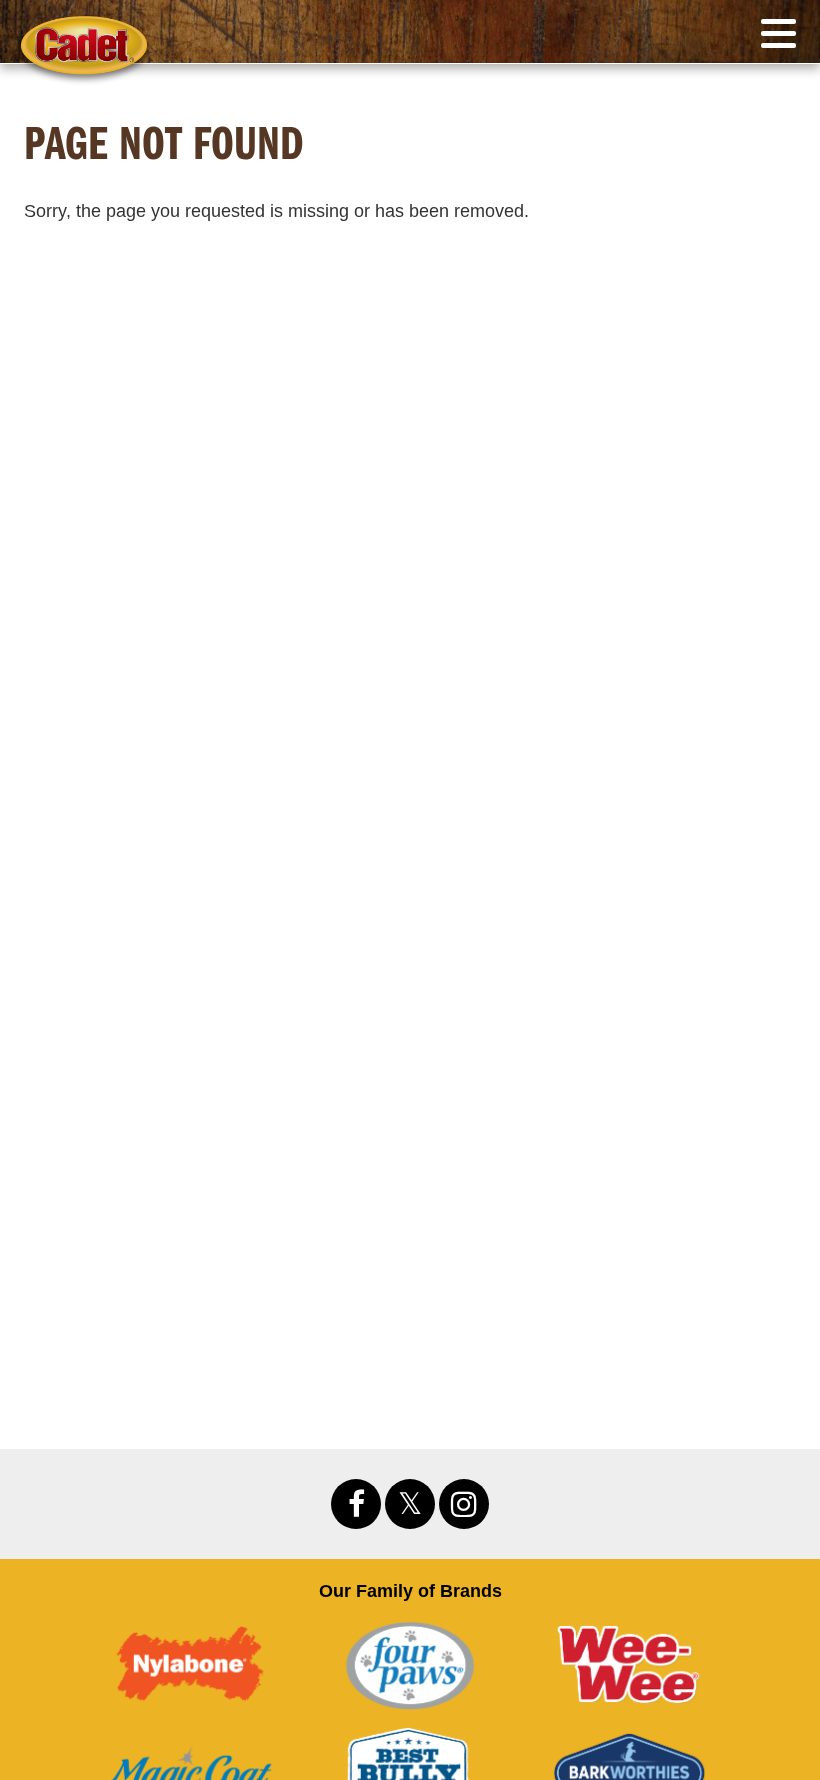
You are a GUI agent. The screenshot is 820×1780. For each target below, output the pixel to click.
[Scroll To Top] (767, 1547)
